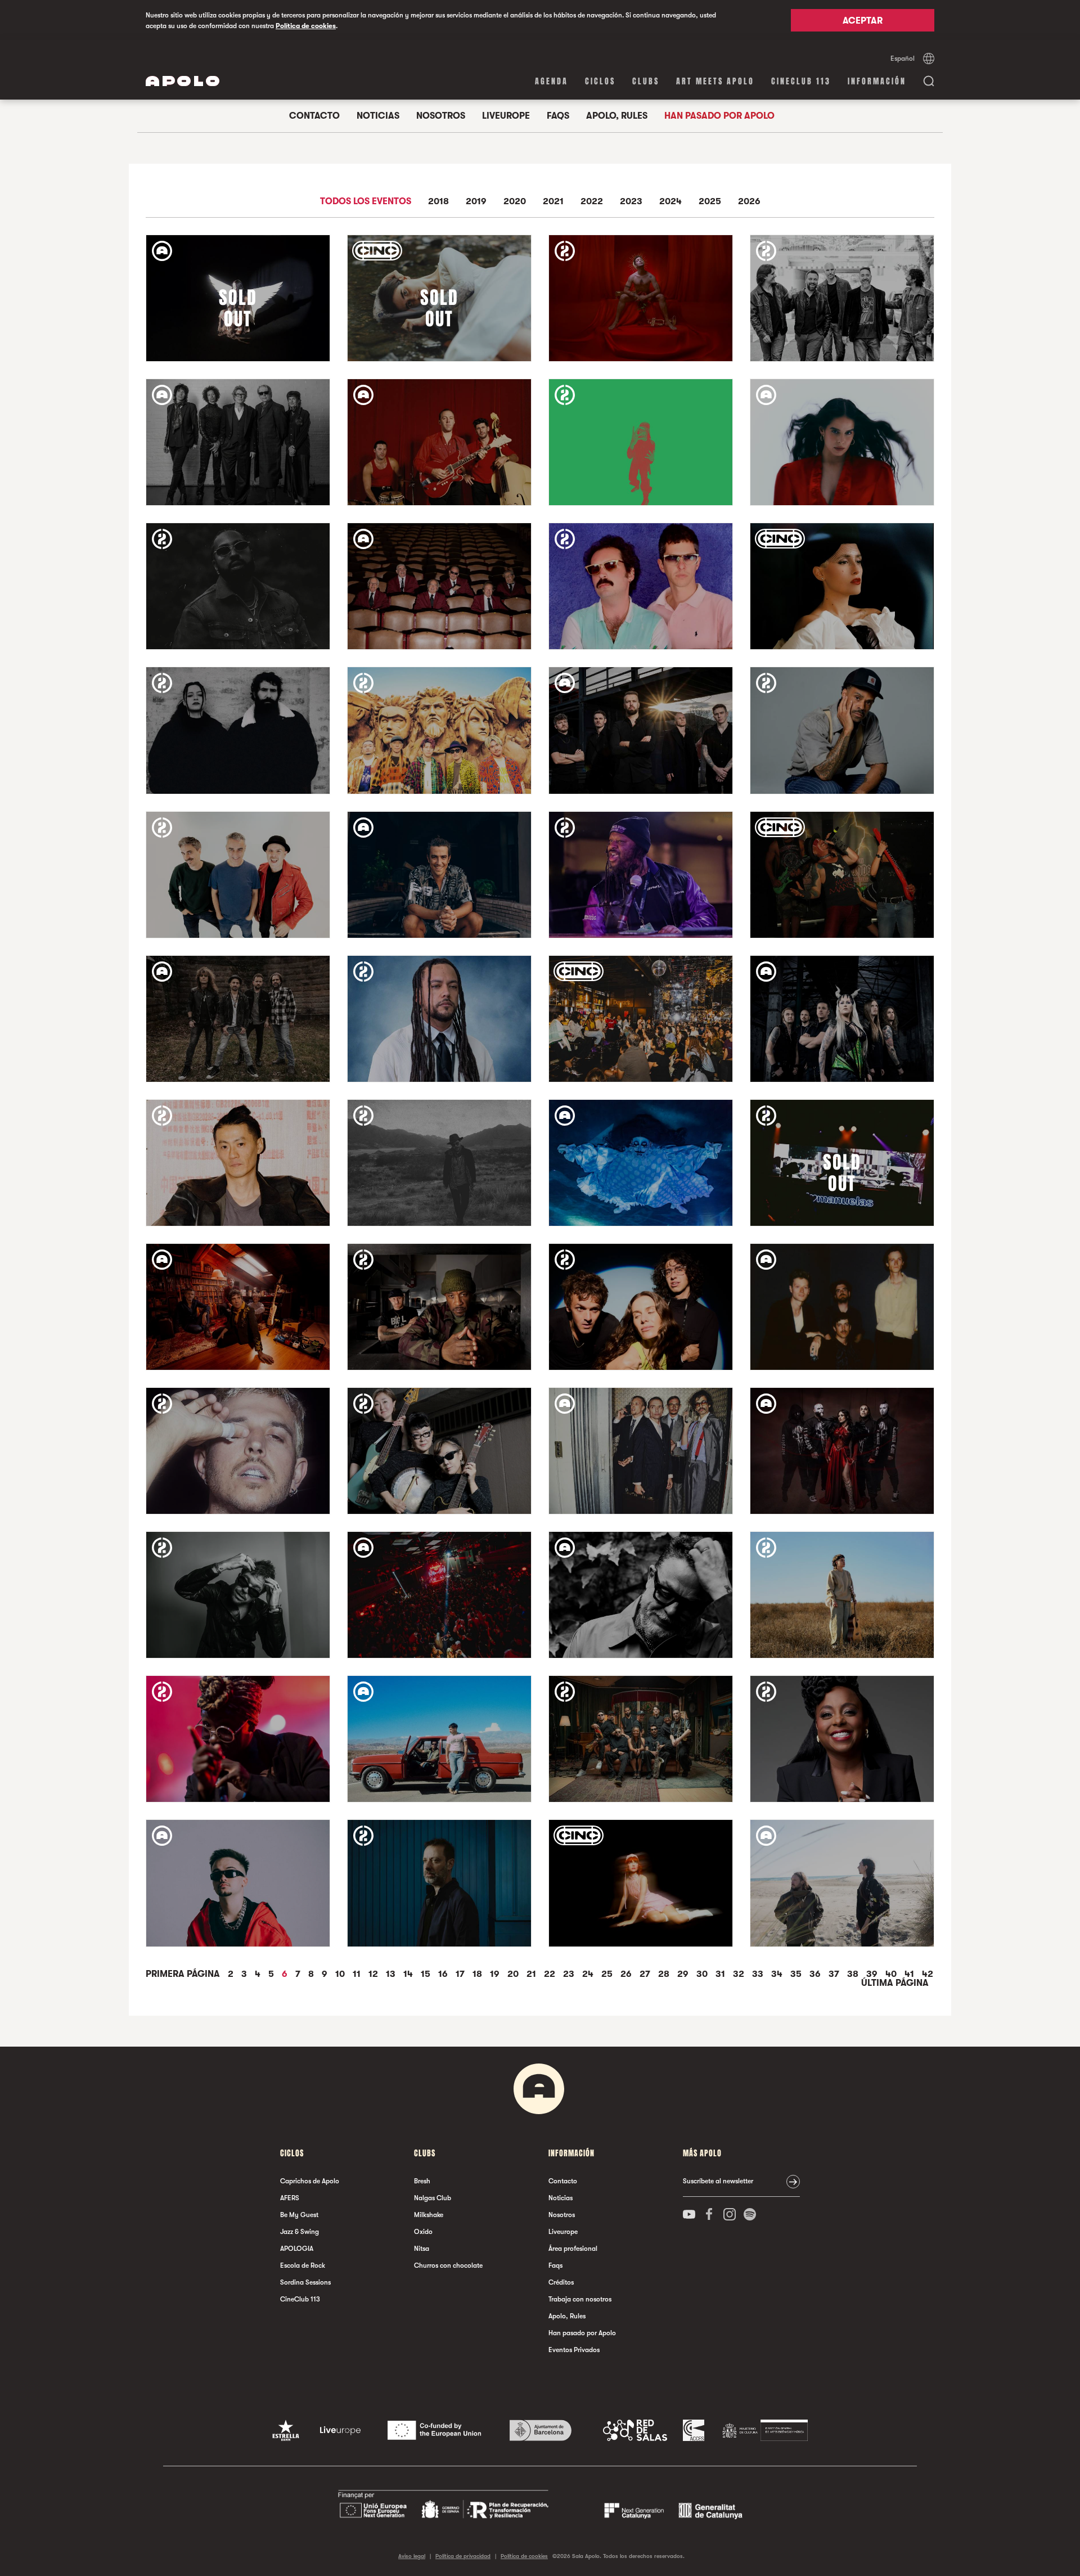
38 (854, 1974)
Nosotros (441, 116)
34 (778, 1974)
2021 (553, 202)
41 (910, 1974)
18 (478, 1974)
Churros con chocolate (448, 2265)
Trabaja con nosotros (580, 2299)
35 (797, 1974)
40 (892, 1974)
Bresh (422, 2181)
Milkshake (429, 2215)
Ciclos (600, 81)
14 (409, 1974)
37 (835, 1974)
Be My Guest (299, 2215)
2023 (631, 202)
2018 (438, 202)
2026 (749, 202)
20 (514, 1974)
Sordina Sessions (305, 2282)
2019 (476, 202)
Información (877, 81)
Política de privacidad (463, 2556)
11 (358, 1974)
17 (461, 1974)
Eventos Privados (574, 2350)
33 (759, 1974)
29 (684, 1974)
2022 (592, 202)
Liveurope (506, 116)
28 (665, 1974)
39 (873, 1974)
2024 (670, 202)
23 (570, 1974)
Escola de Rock (303, 2265)
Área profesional (573, 2249)
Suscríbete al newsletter (718, 2181)
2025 (710, 202)
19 (496, 1974)
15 (427, 1974)
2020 (515, 202)
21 (532, 1974)
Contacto (314, 116)
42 (928, 1974)
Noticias (378, 116)
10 (341, 1974)
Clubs (646, 81)
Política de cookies (306, 26)
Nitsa (422, 2249)
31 (721, 1974)
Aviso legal (412, 2556)
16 (444, 1974)
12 (374, 1974)
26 (627, 1974)
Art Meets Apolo (715, 81)
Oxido (423, 2232)
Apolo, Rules (617, 116)
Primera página (184, 1974)
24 (589, 1974)
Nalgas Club (433, 2198)
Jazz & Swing (300, 2232)
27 (646, 1974)
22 (551, 1974)
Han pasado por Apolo (719, 116)
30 (703, 1974)
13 (392, 1974)
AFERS (290, 2198)
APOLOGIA (297, 2249)
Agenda (552, 81)
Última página (895, 1983)
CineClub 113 (801, 81)
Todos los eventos (366, 202)
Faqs (558, 116)
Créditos (561, 2282)
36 (816, 1974)
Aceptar (863, 21)
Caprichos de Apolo (310, 2181)
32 (740, 1974)
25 (608, 1974)
